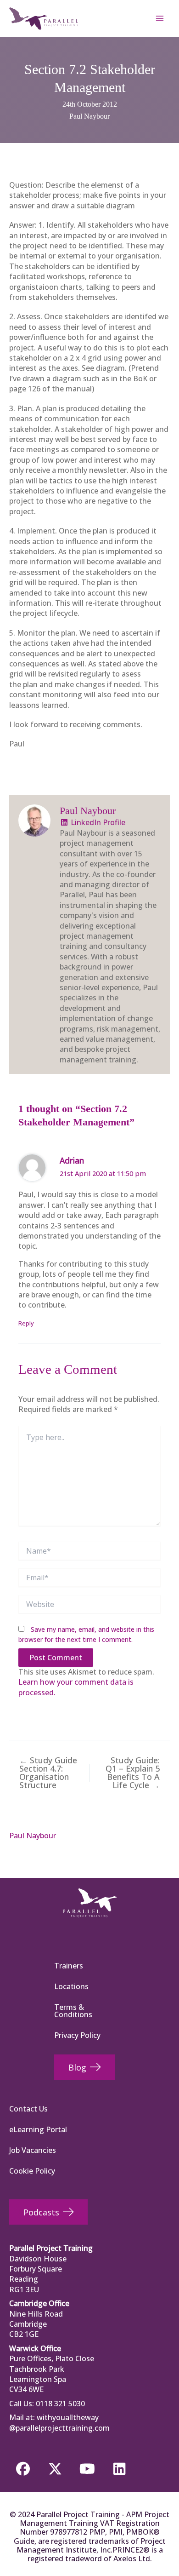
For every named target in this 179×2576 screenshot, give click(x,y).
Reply (26, 1323)
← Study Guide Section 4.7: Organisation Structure (48, 1773)
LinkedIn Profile (97, 822)
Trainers (69, 1966)
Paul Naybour (89, 116)
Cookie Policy (32, 2171)
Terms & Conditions (73, 2011)
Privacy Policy (77, 2035)
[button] (23, 2469)
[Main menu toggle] (160, 18)
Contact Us (28, 2109)
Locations (71, 1986)
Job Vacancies (33, 2150)
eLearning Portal (38, 2129)
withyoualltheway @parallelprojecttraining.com (59, 2422)
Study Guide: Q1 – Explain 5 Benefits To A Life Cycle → (133, 1773)
